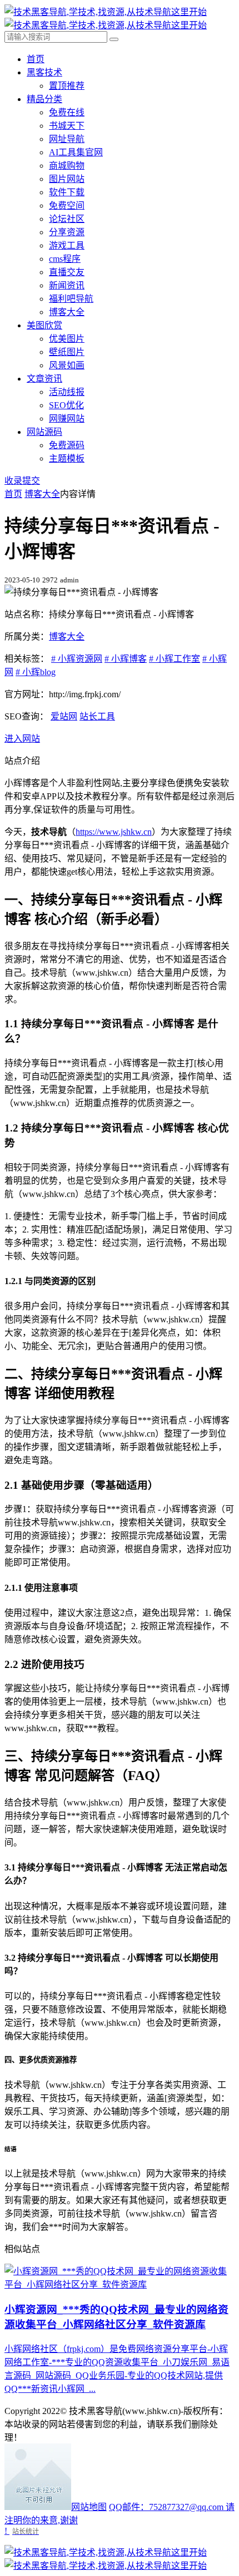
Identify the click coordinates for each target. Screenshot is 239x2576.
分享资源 (67, 232)
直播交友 (67, 272)
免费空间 (67, 206)
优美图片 (67, 339)
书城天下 (67, 126)
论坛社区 (67, 219)
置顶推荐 (67, 86)
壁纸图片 (67, 352)
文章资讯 (44, 379)
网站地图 (89, 2507)
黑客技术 (44, 72)
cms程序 (65, 259)
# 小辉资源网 (77, 659)
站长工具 (97, 716)
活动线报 (67, 392)
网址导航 (67, 139)
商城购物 (67, 166)
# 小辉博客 (126, 659)
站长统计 (26, 2531)
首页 (36, 59)
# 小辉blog (36, 672)
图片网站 (67, 179)
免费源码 (67, 445)
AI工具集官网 (76, 152)
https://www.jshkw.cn (114, 832)
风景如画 (67, 365)
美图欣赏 (44, 325)
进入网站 (22, 739)
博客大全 (67, 312)
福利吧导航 (71, 299)
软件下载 (67, 192)
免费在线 (67, 112)
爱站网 (64, 716)
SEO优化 (66, 405)
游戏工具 (67, 245)
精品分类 (44, 99)
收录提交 (22, 481)
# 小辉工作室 (175, 659)
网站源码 (44, 432)
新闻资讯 (67, 285)
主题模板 (67, 458)
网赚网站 (67, 419)
